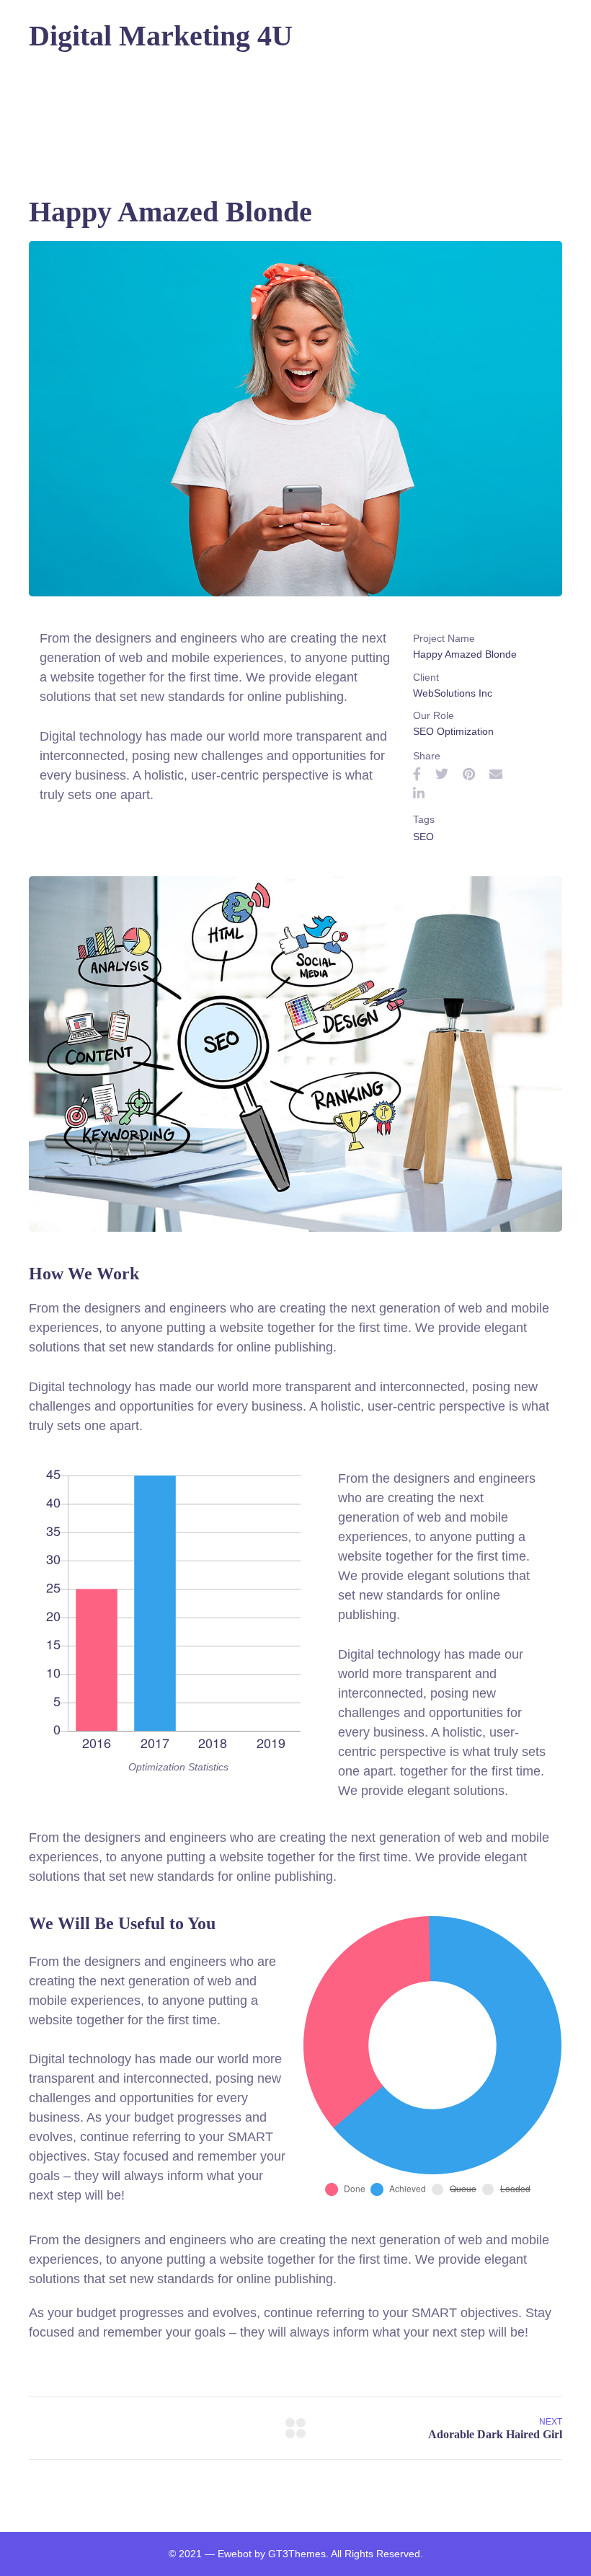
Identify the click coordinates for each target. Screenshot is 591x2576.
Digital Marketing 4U (161, 36)
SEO (423, 837)
